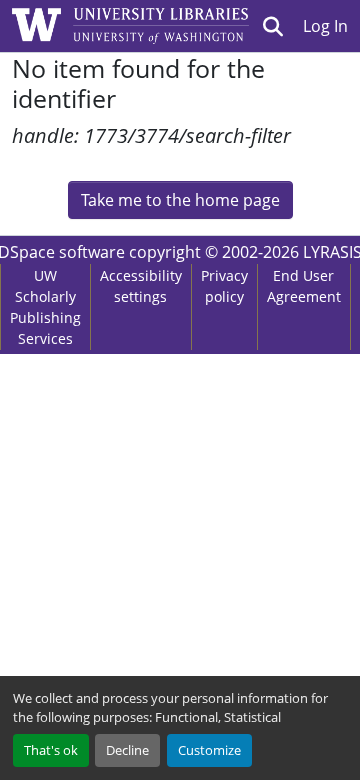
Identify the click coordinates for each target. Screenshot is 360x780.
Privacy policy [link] (224, 286)
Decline (127, 750)
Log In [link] (325, 26)
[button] (273, 26)
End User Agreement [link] (304, 286)
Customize (209, 750)
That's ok (51, 750)
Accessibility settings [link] (141, 286)
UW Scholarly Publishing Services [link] (45, 307)
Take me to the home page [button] (180, 200)
